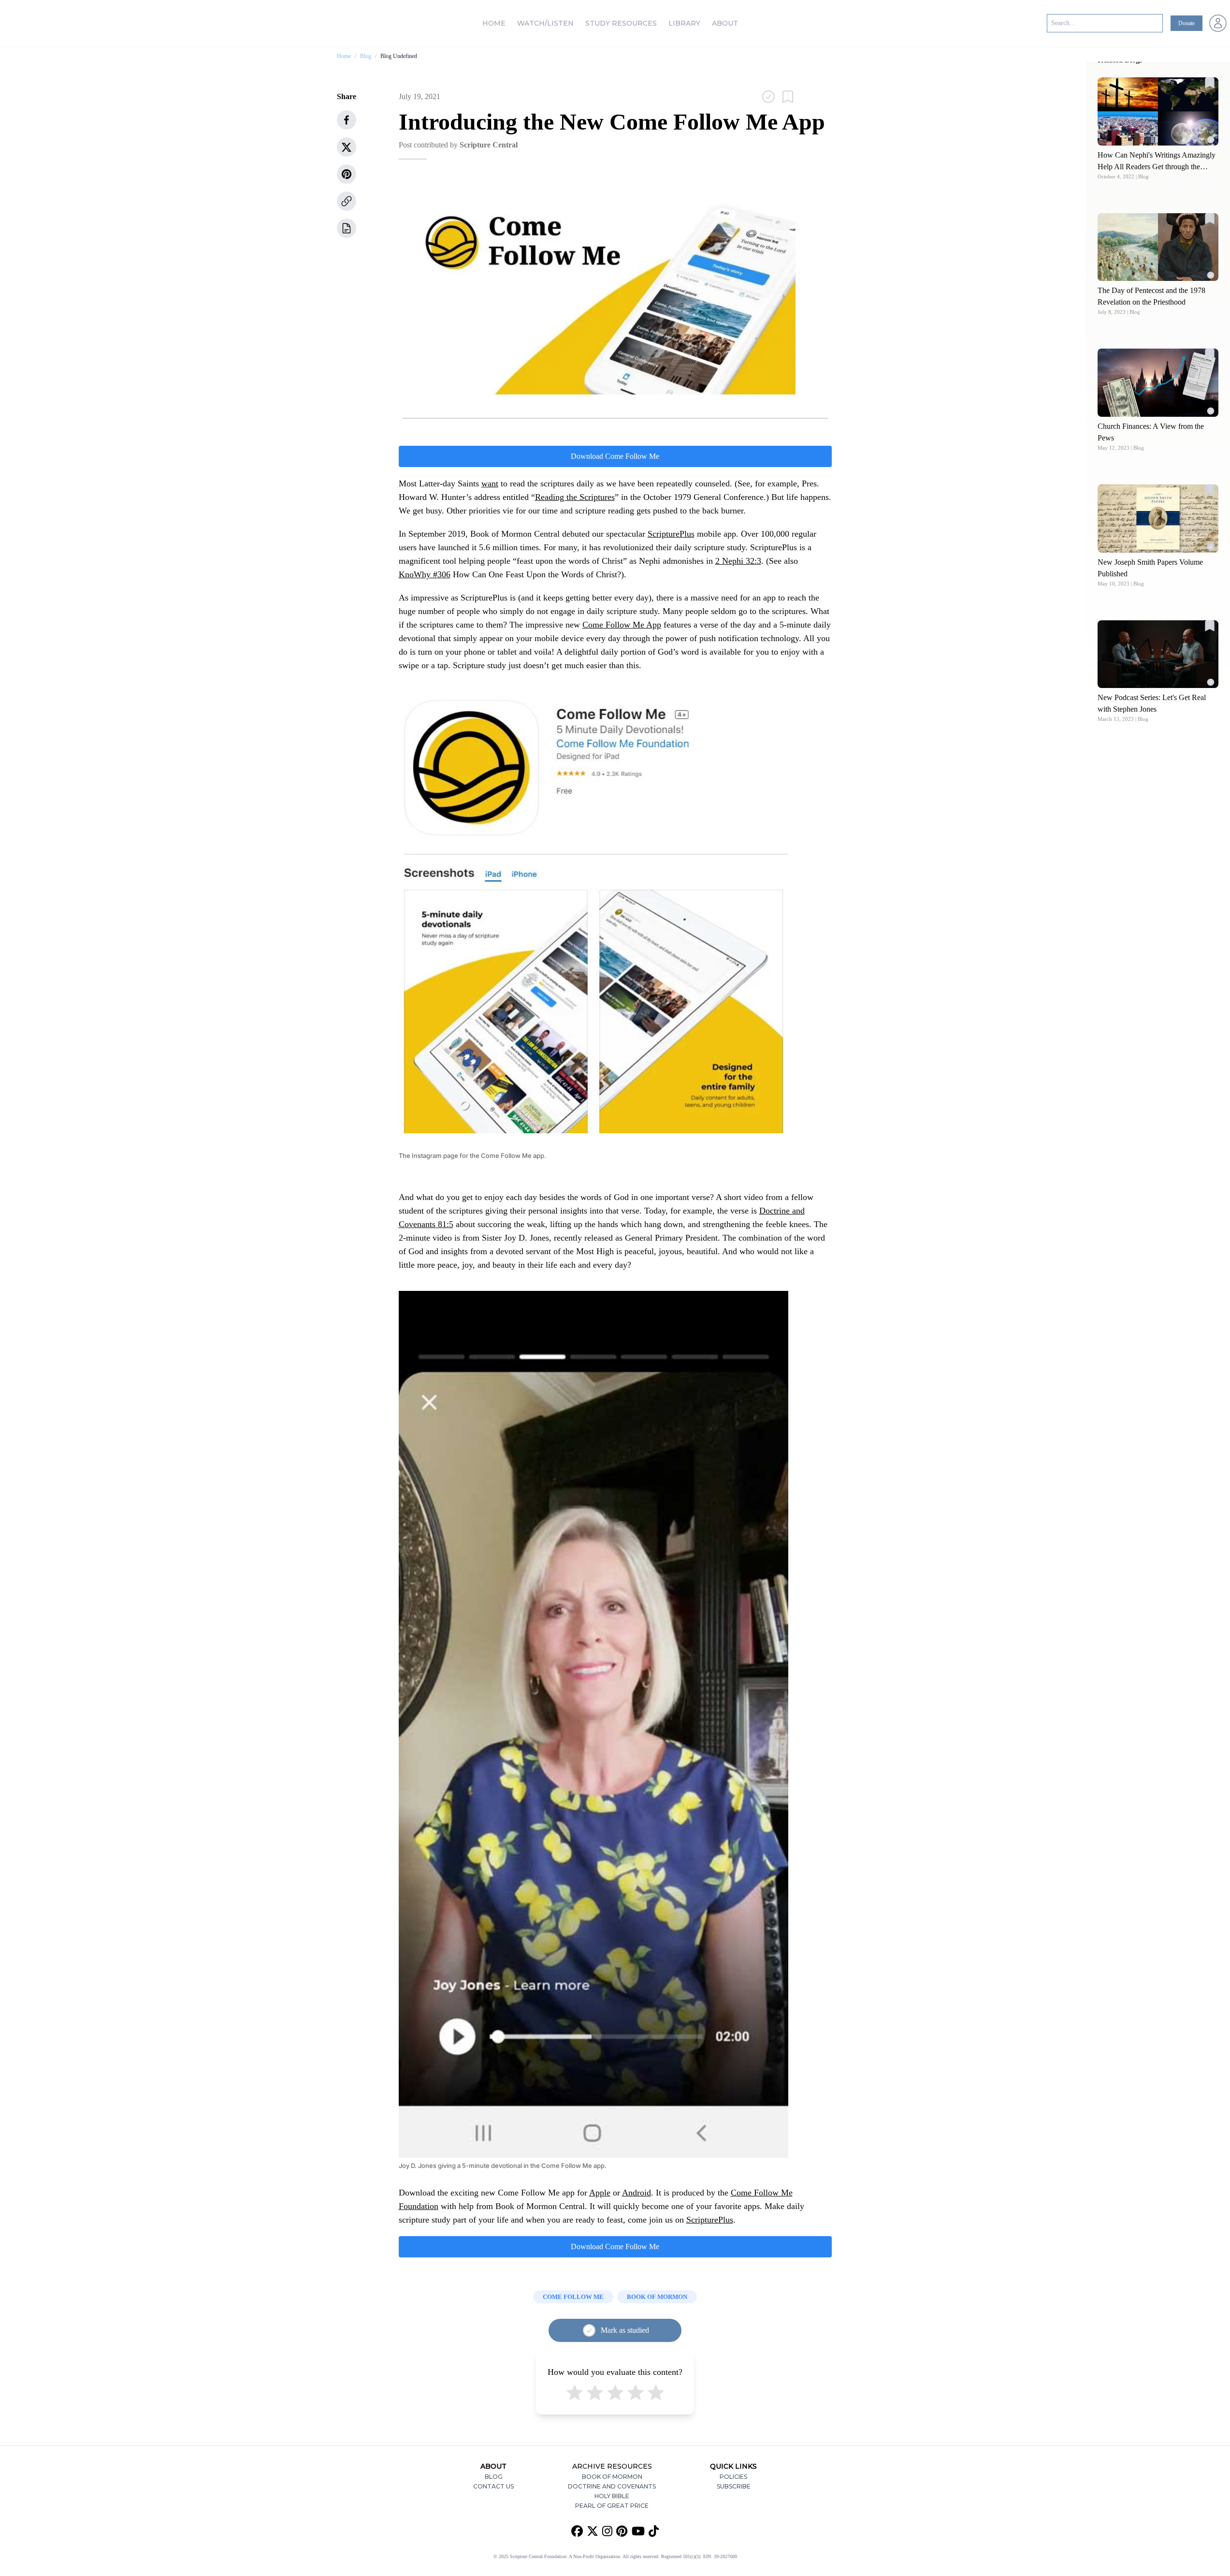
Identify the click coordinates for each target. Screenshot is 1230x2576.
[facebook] (347, 120)
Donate (1187, 23)
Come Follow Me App (622, 625)
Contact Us (493, 2486)
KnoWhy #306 (425, 574)
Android (637, 2193)
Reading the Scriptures (575, 497)
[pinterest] (347, 174)
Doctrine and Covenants (612, 2486)
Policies (733, 2477)
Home (494, 23)
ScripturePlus (671, 534)
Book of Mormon (612, 2477)
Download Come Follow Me (615, 456)
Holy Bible (612, 2496)
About (725, 23)
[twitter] (347, 147)
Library (684, 23)
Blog (366, 56)
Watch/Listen (545, 23)
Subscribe (734, 2486)
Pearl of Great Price (612, 2506)
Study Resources (621, 23)
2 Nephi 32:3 (738, 561)
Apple (600, 2193)
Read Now (1158, 111)
